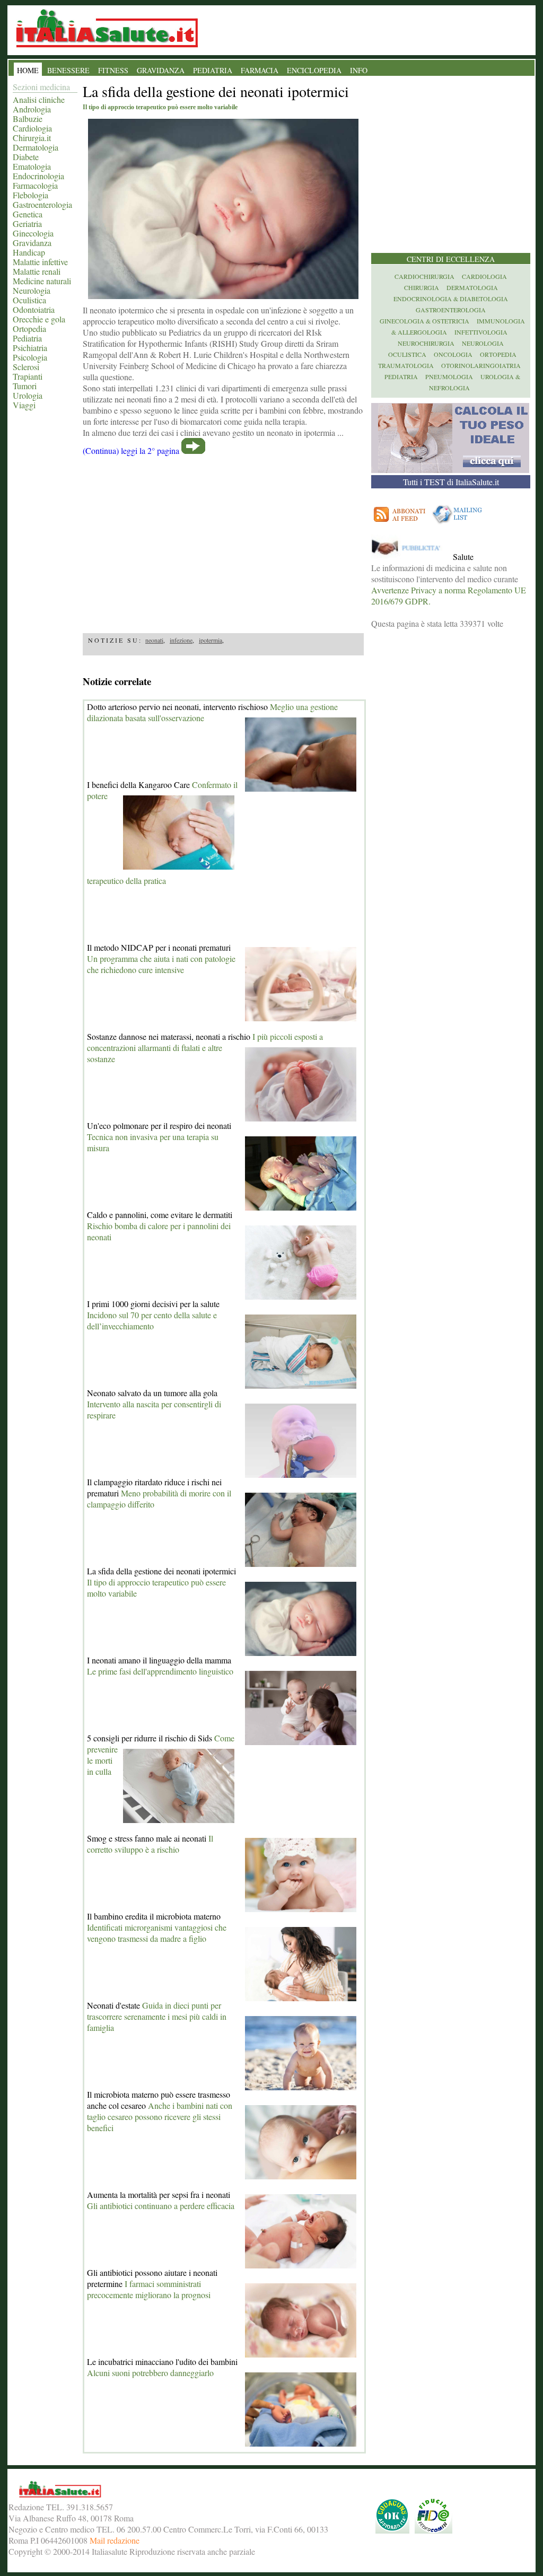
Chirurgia (422, 287)
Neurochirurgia (426, 343)
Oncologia (453, 354)
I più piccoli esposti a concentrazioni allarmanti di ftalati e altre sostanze (205, 1048)
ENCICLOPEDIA (314, 70)
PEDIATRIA (213, 70)
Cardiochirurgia (424, 276)
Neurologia (32, 290)
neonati (154, 640)
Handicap (29, 252)
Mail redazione (115, 2540)
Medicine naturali (42, 281)
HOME (28, 70)
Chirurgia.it (32, 138)
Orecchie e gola (39, 319)
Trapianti (28, 376)
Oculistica (29, 300)
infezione (181, 640)
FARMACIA (260, 70)
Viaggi (24, 405)
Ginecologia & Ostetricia (424, 321)
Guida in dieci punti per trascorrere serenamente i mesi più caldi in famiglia (157, 2016)
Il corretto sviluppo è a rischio (150, 1844)
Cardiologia (32, 128)
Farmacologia (35, 185)
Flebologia (30, 195)
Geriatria (27, 224)
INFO (359, 70)
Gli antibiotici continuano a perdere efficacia (161, 2206)
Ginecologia (33, 233)
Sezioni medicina (41, 87)
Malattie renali (37, 271)
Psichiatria (30, 348)
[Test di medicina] (450, 470)
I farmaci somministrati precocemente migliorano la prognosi (149, 2289)
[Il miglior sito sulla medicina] (411, 557)
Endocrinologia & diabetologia (451, 299)
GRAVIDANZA (161, 70)
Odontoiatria (34, 309)
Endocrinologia (38, 176)
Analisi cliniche (39, 99)
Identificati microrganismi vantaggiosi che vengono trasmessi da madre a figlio (157, 1933)
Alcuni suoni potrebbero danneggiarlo (150, 2373)
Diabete (26, 157)
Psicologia (30, 357)
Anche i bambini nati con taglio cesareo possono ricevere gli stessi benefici (160, 2117)
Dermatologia (36, 147)
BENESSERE (68, 70)
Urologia (28, 395)
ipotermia (211, 640)
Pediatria (27, 338)
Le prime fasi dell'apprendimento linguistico (160, 1671)
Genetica (28, 214)
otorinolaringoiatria (481, 365)
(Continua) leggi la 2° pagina (131, 450)
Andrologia (32, 109)
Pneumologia (449, 376)
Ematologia (32, 166)
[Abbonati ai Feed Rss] (400, 524)
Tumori (25, 386)
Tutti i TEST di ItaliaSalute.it (451, 482)
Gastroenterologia (42, 204)
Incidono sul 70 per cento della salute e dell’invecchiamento (152, 1320)
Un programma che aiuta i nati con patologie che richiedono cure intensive (161, 964)
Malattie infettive (40, 262)
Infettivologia (481, 332)
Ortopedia (29, 328)
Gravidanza (32, 243)
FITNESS (113, 70)
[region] (223, 541)
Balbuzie (28, 119)
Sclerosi (26, 367)
